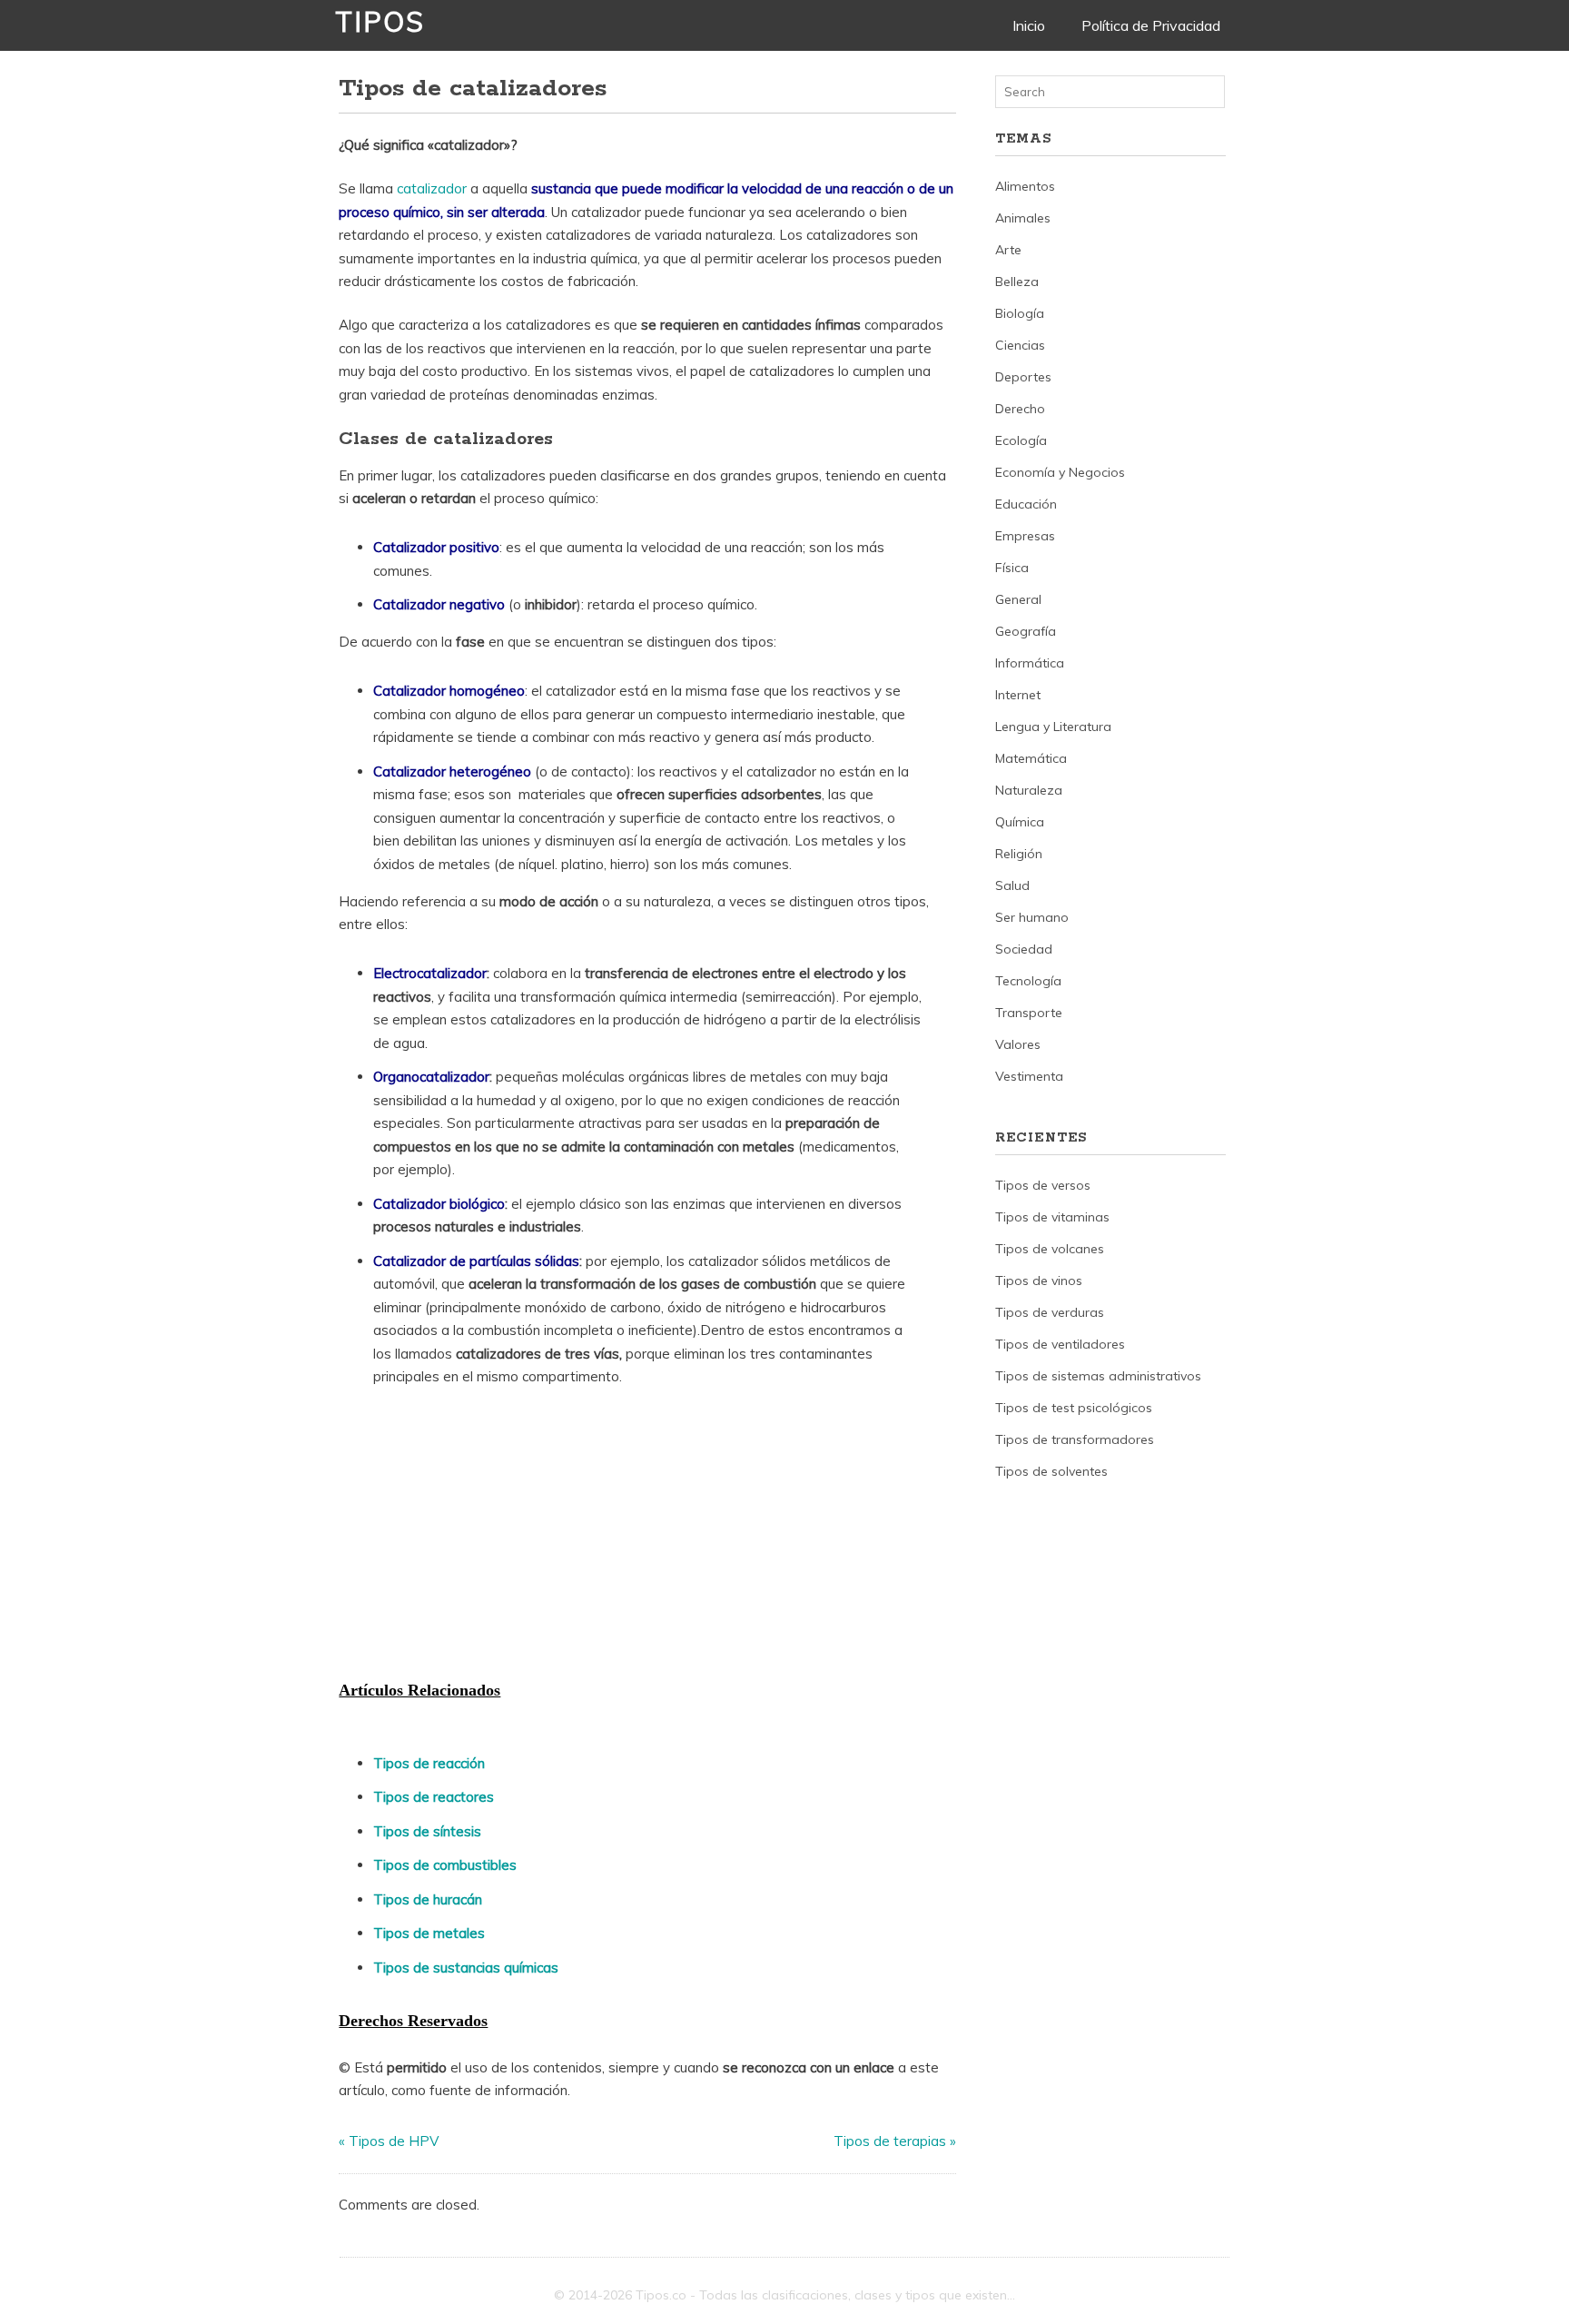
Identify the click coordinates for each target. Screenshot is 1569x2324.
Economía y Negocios (1060, 472)
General (1018, 599)
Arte (1008, 250)
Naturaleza (1029, 790)
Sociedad (1024, 949)
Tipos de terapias (890, 2141)
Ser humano (1032, 917)
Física (1012, 568)
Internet (1018, 695)
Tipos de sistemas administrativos (1098, 1376)
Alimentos (1025, 186)
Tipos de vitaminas (1052, 1217)
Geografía (1026, 631)
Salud (1012, 885)
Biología (1020, 313)
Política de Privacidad (1151, 25)
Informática (1030, 663)
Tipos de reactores (434, 1797)
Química (1020, 822)
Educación (1026, 504)
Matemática (1031, 758)
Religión (1019, 854)
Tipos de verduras (1050, 1312)
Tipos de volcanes (1050, 1249)
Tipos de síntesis (427, 1831)
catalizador (434, 188)
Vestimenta (1029, 1076)
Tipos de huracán (428, 1899)
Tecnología (1028, 981)
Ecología (1021, 440)
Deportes (1023, 377)
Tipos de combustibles (445, 1865)
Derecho (1020, 409)
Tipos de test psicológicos (1074, 1408)
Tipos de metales (429, 1933)
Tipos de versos (1043, 1185)
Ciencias (1020, 345)
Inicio (1029, 25)
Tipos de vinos (1039, 1281)
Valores (1018, 1044)
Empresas (1025, 536)
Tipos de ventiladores (1060, 1344)
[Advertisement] (475, 1538)
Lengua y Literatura (1053, 727)
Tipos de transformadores (1075, 1439)
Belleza (1017, 282)
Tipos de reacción (429, 1763)
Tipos (380, 22)
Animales (1023, 218)
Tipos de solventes (1051, 1471)
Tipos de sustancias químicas (466, 1968)
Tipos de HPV (394, 2141)
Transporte (1029, 1013)
